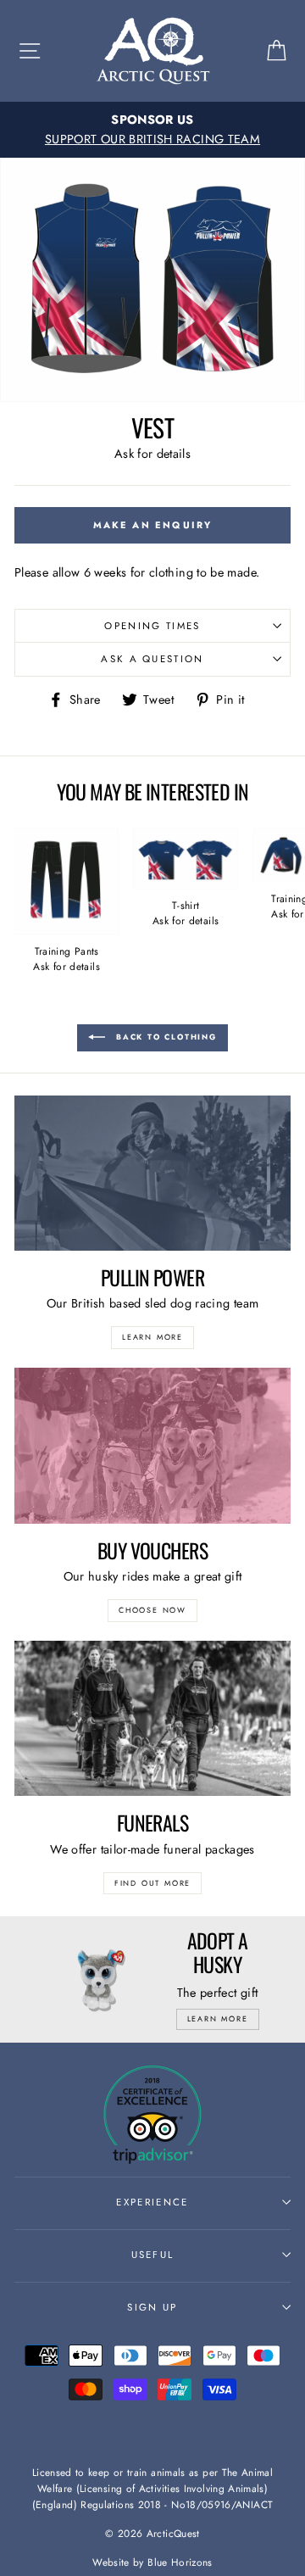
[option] (152, 130)
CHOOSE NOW (152, 1610)
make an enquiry (153, 525)
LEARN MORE (152, 1337)
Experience (152, 2202)
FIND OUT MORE (152, 1883)
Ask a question (152, 659)
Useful (153, 2255)
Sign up (152, 2307)
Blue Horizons (180, 2562)
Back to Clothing (164, 1037)
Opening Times (152, 626)
